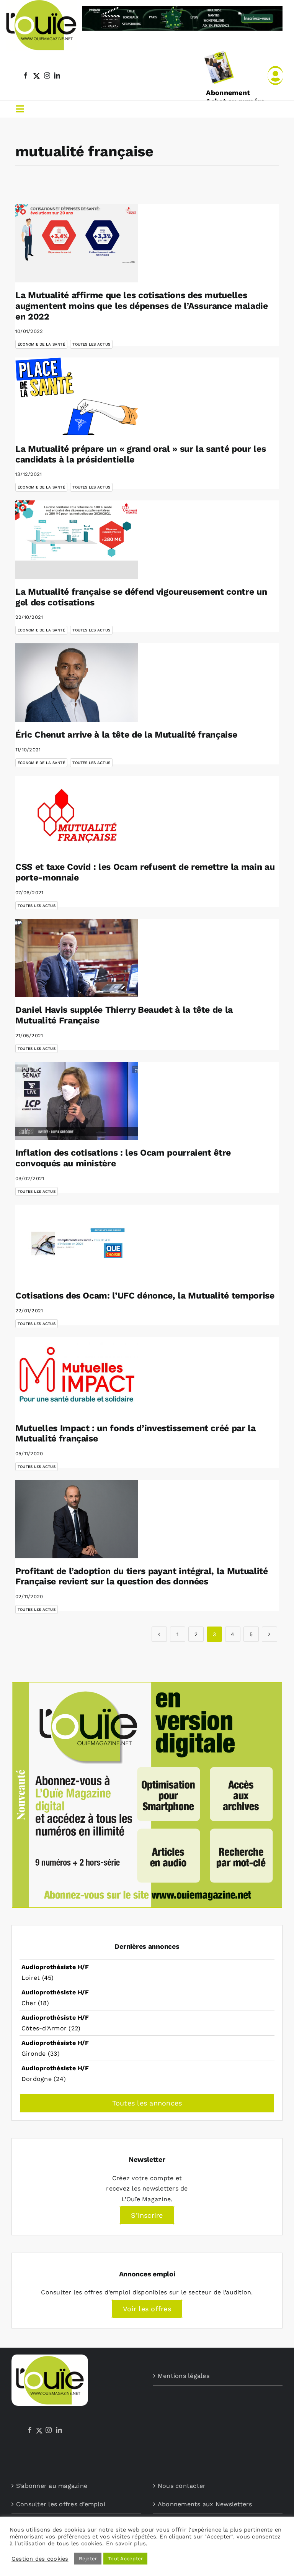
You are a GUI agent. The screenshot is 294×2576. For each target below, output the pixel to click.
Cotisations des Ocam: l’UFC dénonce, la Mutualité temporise (145, 1296)
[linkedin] (57, 75)
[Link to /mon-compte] (275, 75)
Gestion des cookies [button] (40, 2559)
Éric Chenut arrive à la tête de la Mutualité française (126, 735)
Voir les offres (147, 2309)
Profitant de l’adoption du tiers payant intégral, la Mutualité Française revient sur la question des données (142, 1577)
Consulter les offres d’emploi (61, 2504)
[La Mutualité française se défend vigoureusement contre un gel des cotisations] (77, 540)
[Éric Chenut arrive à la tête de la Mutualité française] (77, 683)
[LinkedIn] (59, 2430)
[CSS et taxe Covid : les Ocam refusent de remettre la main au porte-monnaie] (77, 815)
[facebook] (26, 75)
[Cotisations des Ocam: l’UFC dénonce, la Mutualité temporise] (77, 1244)
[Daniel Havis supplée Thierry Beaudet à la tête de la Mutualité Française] (77, 958)
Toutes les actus (91, 344)
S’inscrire (147, 2215)
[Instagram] (49, 2430)
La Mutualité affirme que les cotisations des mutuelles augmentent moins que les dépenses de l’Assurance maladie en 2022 (142, 306)
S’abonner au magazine (52, 2486)
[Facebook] (30, 2430)
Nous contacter (182, 2486)
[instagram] (47, 75)
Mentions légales (184, 2376)
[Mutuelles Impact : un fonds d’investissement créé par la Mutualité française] (77, 1376)
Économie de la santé (41, 344)
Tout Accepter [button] (125, 2559)
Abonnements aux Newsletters (205, 2504)
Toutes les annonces (147, 2103)
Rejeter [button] (88, 2559)
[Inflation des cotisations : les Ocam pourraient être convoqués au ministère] (77, 1101)
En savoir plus (126, 2543)
